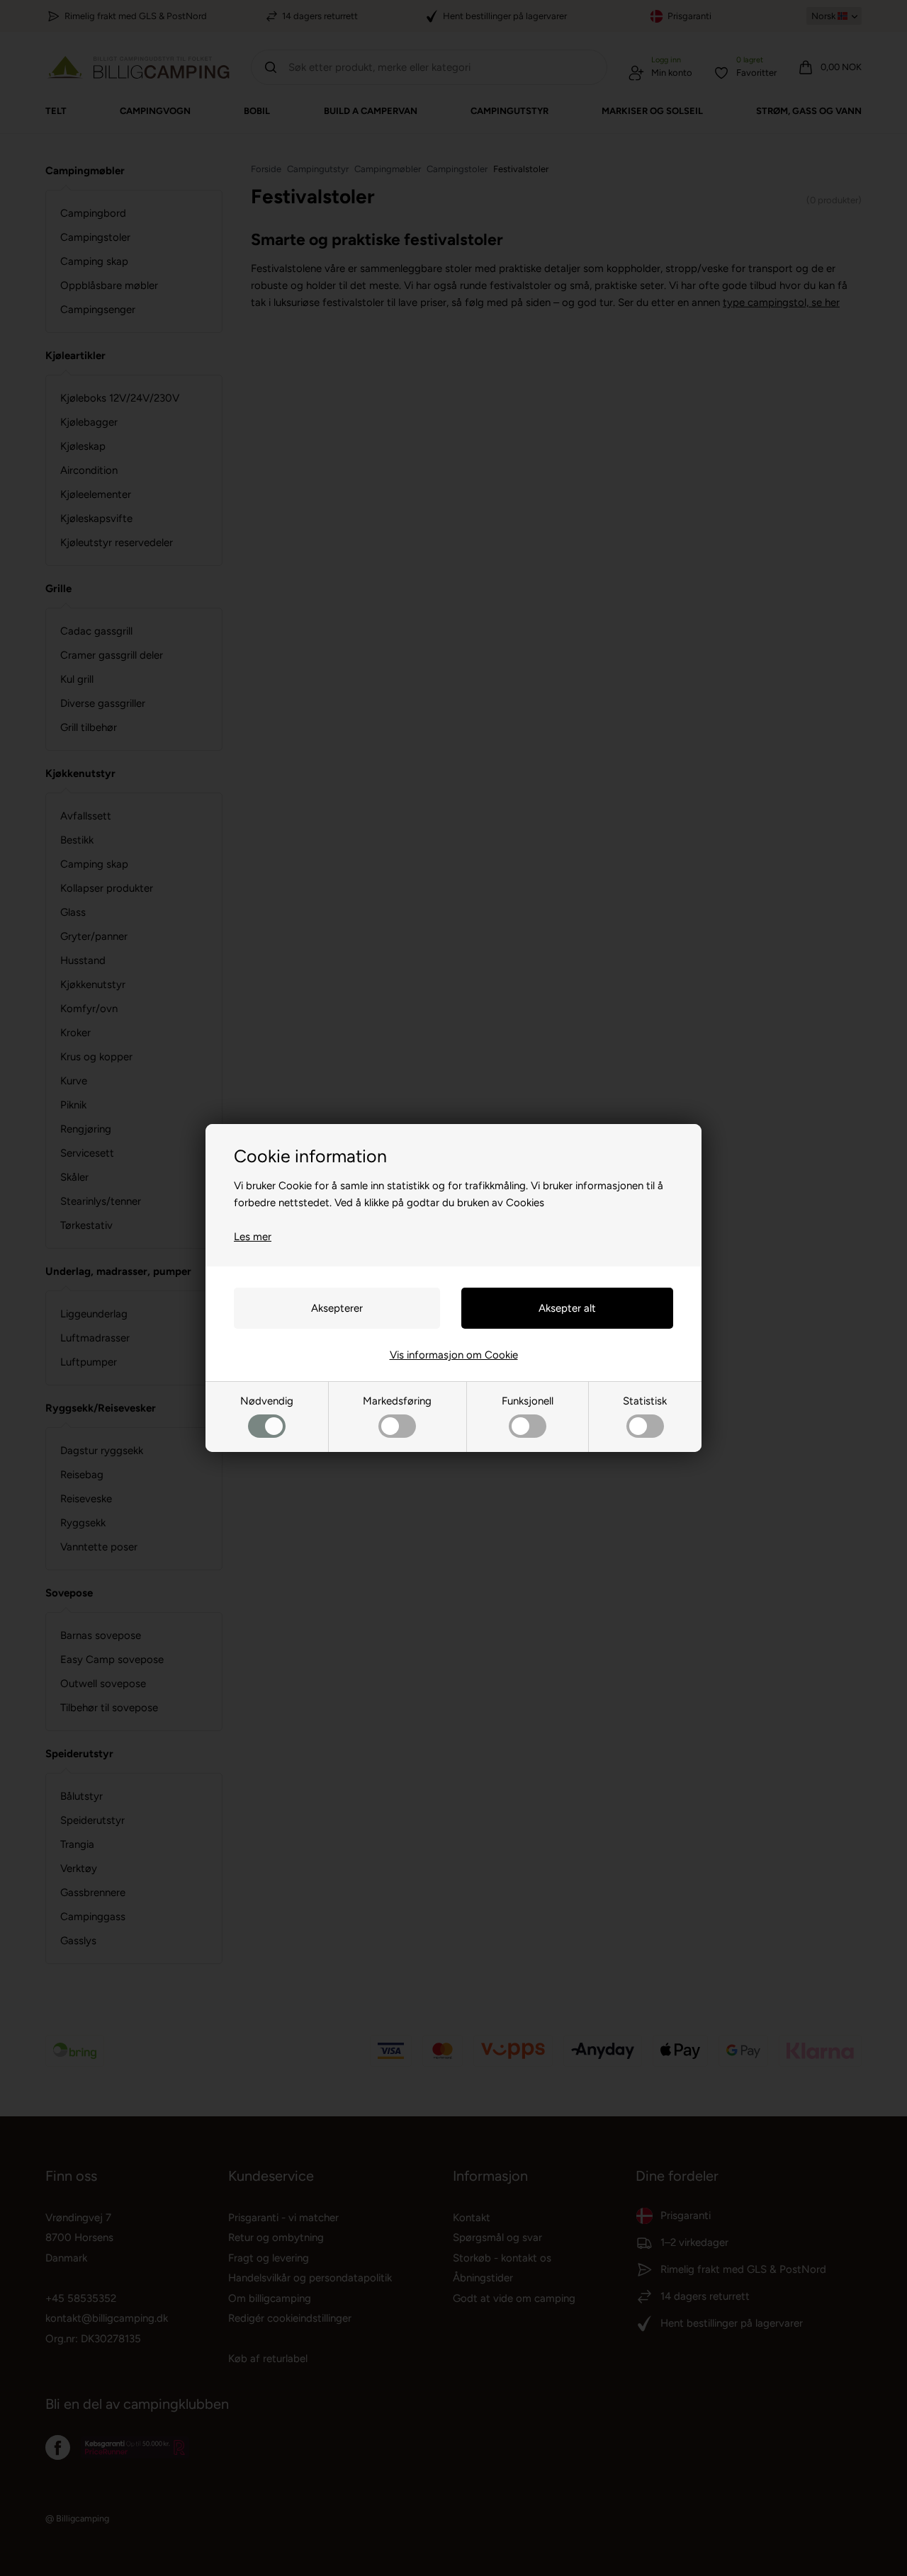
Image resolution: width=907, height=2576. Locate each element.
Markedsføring (397, 1401)
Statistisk (645, 1401)
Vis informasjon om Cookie (454, 1355)
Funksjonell (528, 1401)
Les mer (253, 1237)
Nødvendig (267, 1401)
